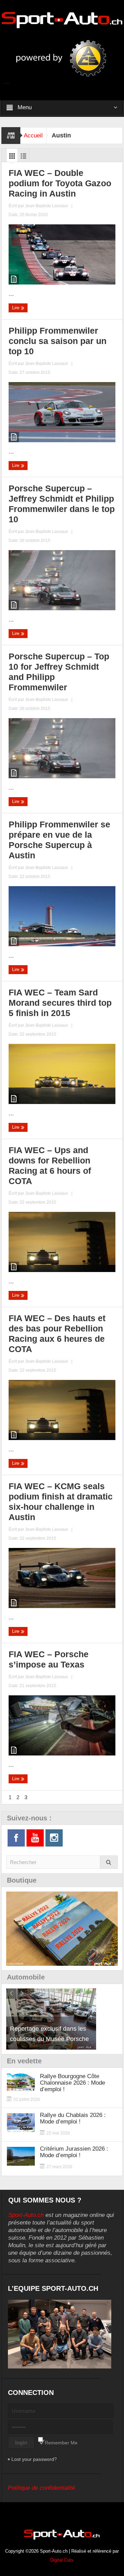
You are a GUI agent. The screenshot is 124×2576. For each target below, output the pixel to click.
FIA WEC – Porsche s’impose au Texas (49, 1659)
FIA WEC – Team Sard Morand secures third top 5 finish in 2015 (60, 1003)
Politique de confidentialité (42, 2488)
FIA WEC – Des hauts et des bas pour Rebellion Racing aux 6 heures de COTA (57, 1334)
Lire (16, 308)
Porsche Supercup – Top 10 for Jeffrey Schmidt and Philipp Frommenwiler (59, 672)
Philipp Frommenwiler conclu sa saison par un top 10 (58, 341)
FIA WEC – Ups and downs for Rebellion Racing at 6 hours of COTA (50, 1166)
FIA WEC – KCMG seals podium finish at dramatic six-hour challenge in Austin (61, 1502)
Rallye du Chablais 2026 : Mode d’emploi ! (73, 2118)
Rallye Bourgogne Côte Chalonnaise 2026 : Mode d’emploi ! (73, 2083)
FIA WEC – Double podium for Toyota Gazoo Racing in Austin (60, 183)
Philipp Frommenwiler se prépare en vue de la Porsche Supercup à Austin (59, 840)
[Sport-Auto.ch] (62, 20)
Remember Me (61, 2443)
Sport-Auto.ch (26, 2215)
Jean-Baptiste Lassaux (46, 206)
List (23, 158)
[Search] (109, 1862)
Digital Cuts (62, 2560)
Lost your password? (34, 2459)
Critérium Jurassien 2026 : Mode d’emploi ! (74, 2152)
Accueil (33, 136)
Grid (12, 158)
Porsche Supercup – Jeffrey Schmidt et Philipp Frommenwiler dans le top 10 (62, 504)
